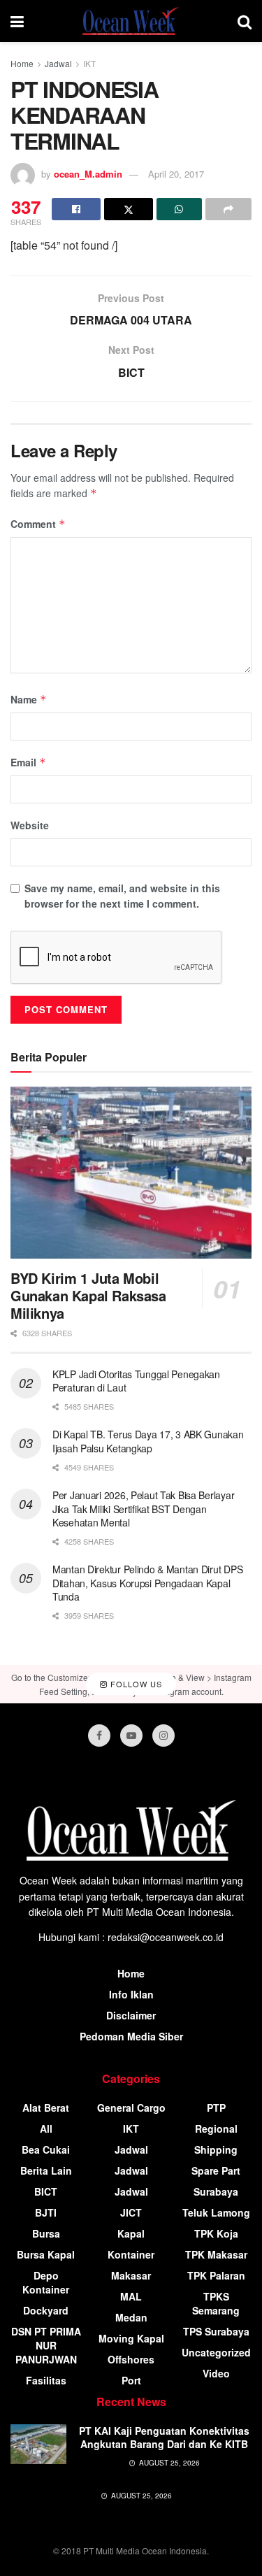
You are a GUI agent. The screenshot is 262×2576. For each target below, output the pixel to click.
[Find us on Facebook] (99, 1736)
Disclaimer (131, 2015)
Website (30, 825)
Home (22, 63)
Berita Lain (46, 2170)
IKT (89, 63)
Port (131, 2380)
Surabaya (216, 2191)
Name (29, 699)
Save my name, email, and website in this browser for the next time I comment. (122, 896)
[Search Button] (245, 21)
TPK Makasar (216, 2254)
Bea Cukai (46, 2149)
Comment (38, 524)
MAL (131, 2296)
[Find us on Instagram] (163, 1736)
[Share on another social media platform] (228, 209)
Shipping (216, 2149)
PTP (216, 2108)
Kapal (131, 2233)
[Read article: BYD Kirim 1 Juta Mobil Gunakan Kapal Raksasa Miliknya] (131, 1173)
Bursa (46, 2233)
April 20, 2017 (176, 174)
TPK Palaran (216, 2275)
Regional (216, 2128)
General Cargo (131, 2108)
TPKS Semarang (216, 2303)
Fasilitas (46, 2380)
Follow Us (135, 1684)
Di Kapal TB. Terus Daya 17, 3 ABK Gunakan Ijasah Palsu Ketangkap (148, 1441)
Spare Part (216, 2170)
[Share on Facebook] (76, 209)
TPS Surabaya (216, 2331)
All (46, 2128)
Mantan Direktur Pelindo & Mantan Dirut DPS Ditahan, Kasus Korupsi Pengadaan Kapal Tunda (147, 1583)
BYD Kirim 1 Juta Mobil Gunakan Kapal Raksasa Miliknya (88, 1295)
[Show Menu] (17, 21)
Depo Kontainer (46, 2282)
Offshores (131, 2359)
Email (28, 762)
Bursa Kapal (46, 2254)
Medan (131, 2317)
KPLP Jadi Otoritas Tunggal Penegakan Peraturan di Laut (136, 1381)
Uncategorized (216, 2352)
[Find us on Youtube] (131, 1736)
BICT (46, 2191)
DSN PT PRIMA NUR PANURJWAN (46, 2345)
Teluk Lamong (216, 2212)
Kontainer (131, 2254)
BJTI (46, 2212)
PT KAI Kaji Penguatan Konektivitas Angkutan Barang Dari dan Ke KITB (164, 2438)
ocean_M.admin (88, 174)
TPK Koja (216, 2233)
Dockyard (46, 2310)
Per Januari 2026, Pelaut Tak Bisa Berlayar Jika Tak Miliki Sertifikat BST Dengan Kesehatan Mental (143, 1509)
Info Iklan (131, 1994)
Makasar (131, 2275)
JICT (131, 2212)
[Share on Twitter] (129, 209)
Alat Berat (46, 2108)
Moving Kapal (131, 2338)
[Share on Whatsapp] (180, 209)
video (216, 2373)
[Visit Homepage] (131, 21)
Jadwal (58, 63)
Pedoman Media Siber (131, 2036)
